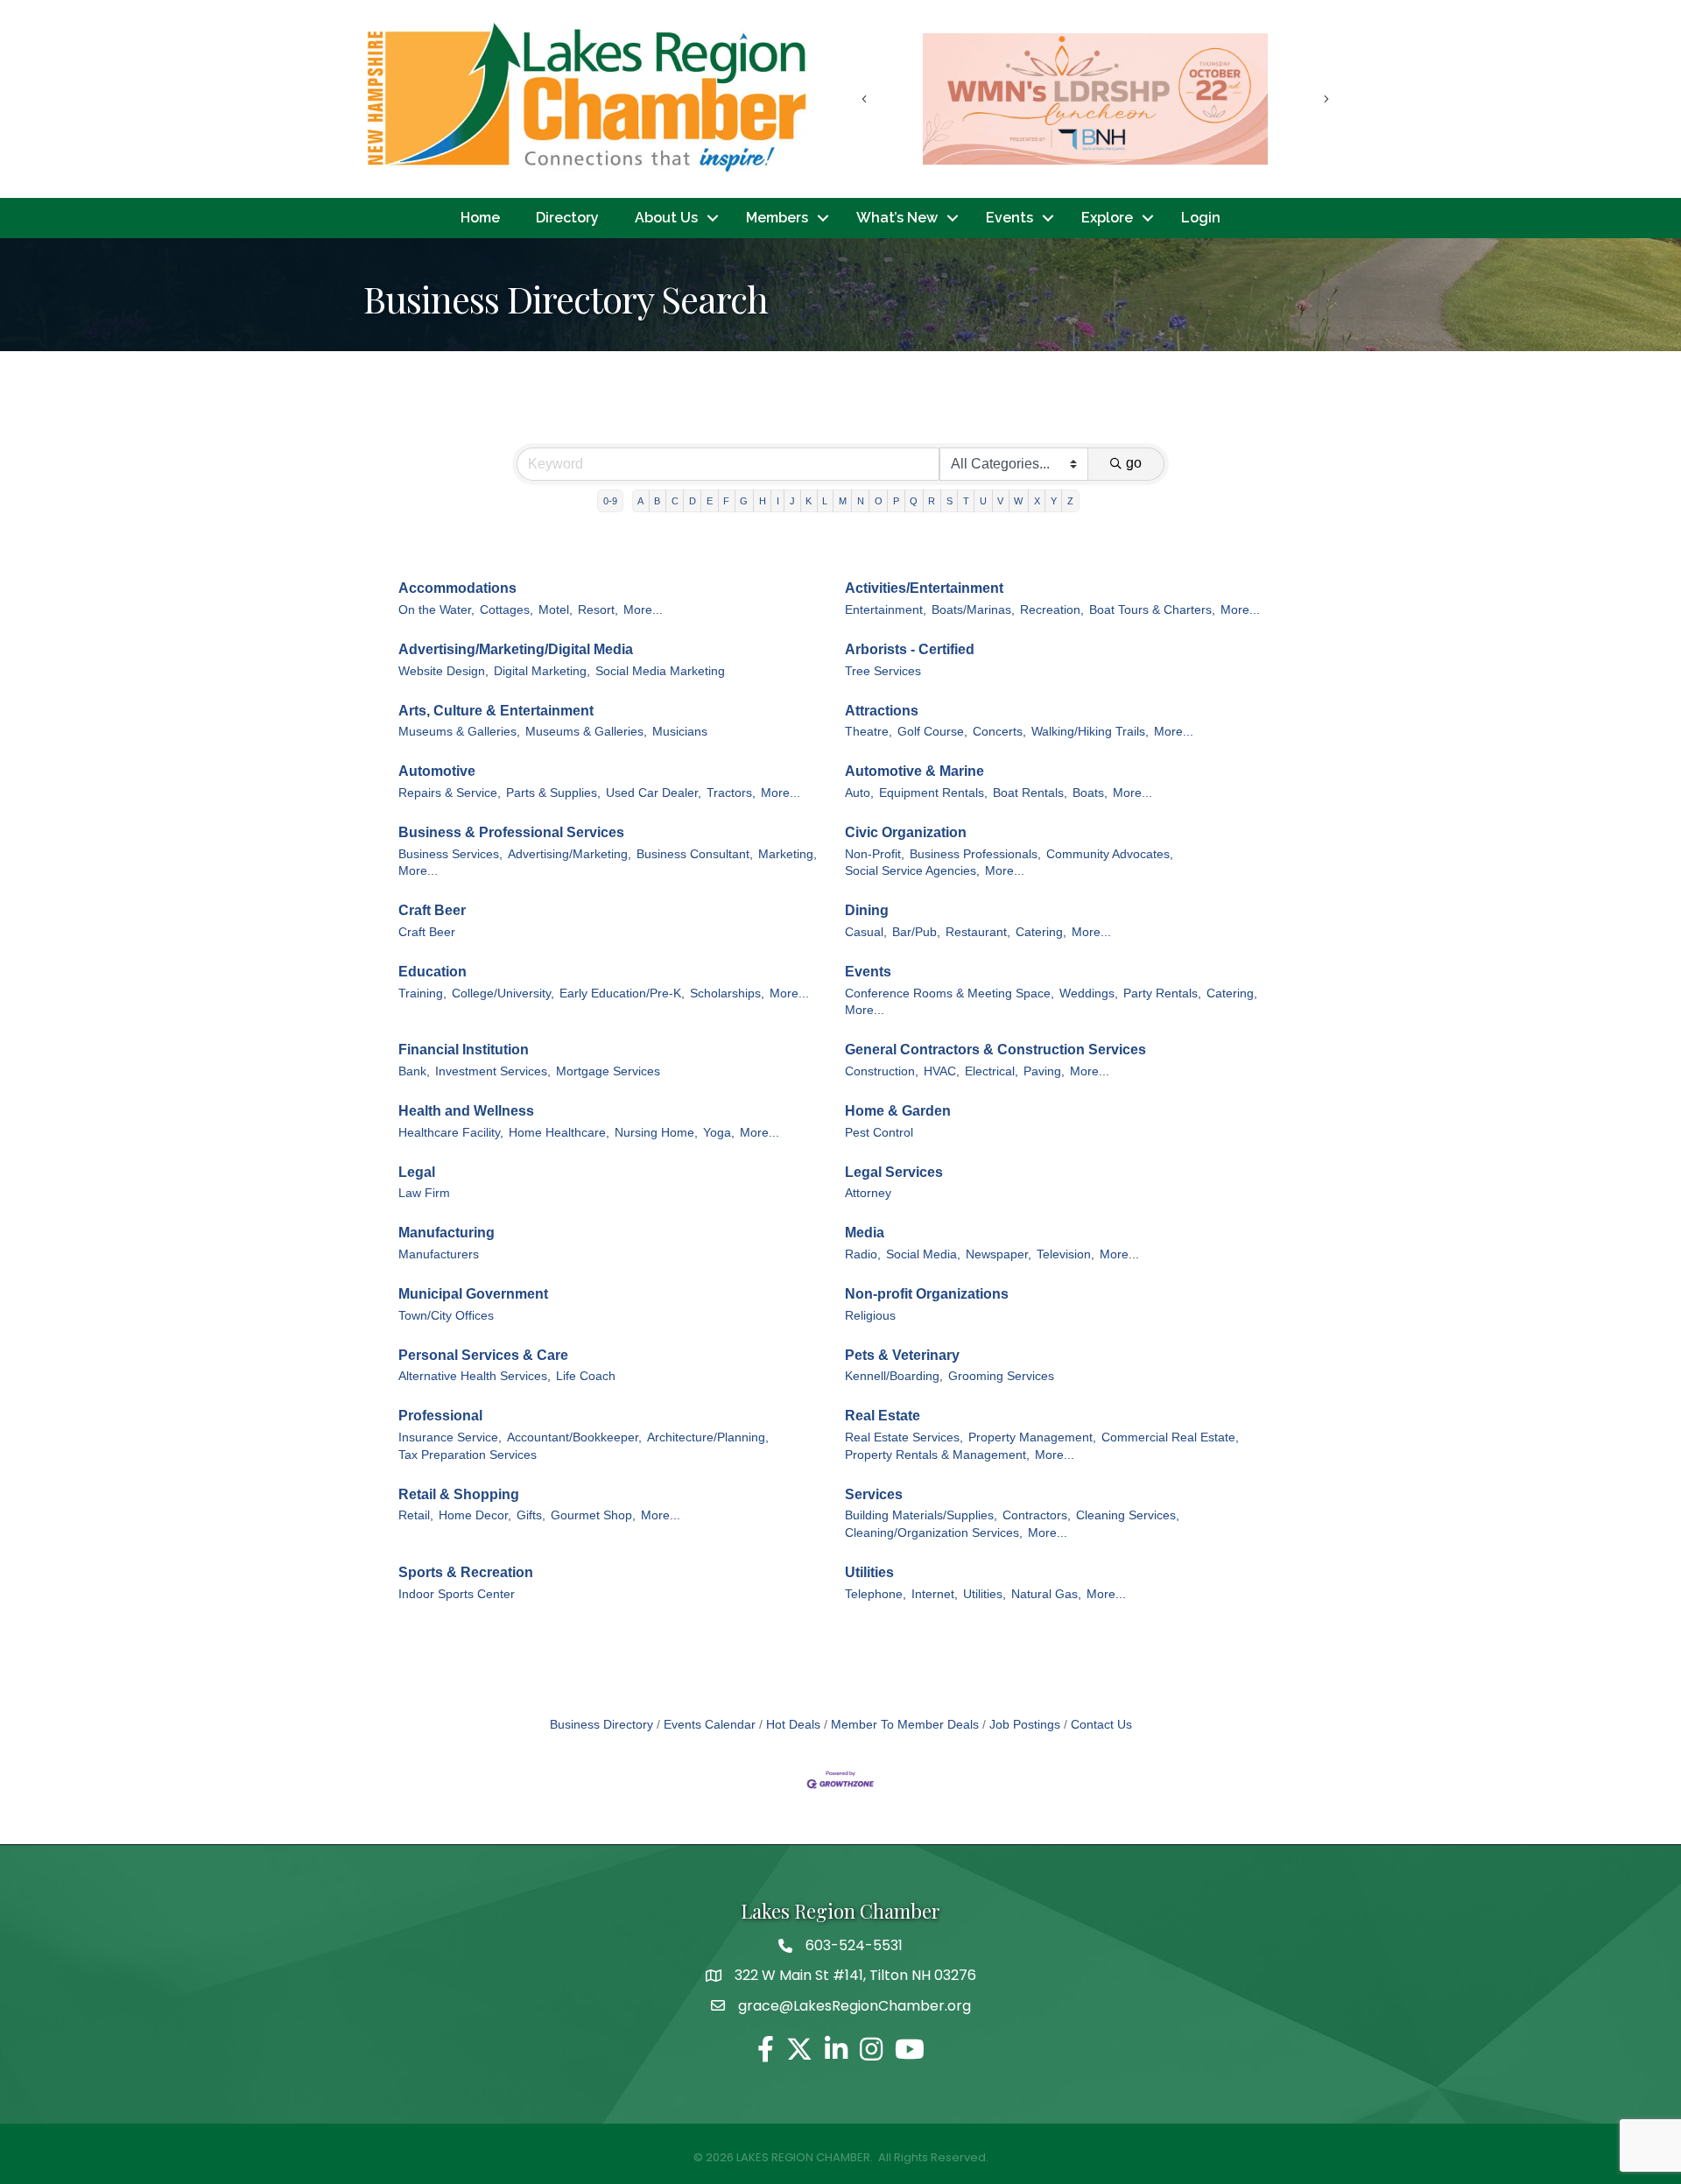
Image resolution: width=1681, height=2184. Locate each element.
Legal (417, 1172)
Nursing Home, (656, 1133)
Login (1201, 218)
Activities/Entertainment (924, 588)
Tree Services (883, 671)
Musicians (680, 732)
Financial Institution (464, 1050)
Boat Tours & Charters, (1152, 610)
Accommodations (457, 588)
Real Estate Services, (904, 1437)
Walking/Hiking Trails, (1090, 732)
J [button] (792, 501)
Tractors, (731, 793)
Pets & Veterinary (902, 1355)
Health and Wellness (466, 1111)
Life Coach (586, 1376)
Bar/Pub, (916, 932)
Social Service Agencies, (912, 871)
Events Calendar (710, 1725)
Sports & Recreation (466, 1572)
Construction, (882, 1071)
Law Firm (424, 1193)
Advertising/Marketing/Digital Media (516, 649)
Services (874, 1494)
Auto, (859, 793)
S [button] (950, 501)
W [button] (1018, 501)
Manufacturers (439, 1254)
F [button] (726, 501)
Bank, (414, 1071)
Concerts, (999, 732)
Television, (1066, 1254)
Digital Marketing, (542, 671)
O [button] (879, 501)
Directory (567, 218)
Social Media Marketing (660, 671)
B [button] (657, 501)
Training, (422, 993)
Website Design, (443, 671)
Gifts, (531, 1515)
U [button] (983, 501)
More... (643, 610)
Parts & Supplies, (553, 793)
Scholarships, (727, 993)
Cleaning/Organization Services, (934, 1533)
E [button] (710, 501)
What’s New (897, 218)
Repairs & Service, (450, 793)
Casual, (866, 932)
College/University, (503, 993)
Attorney (868, 1193)
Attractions (882, 711)
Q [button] (914, 501)
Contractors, (1037, 1515)
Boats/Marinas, (973, 610)
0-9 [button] (610, 501)
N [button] (861, 501)
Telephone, (876, 1594)
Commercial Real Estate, (1170, 1437)
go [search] (1134, 463)
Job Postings (1025, 1725)
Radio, (863, 1254)
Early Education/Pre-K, (622, 993)
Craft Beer (432, 910)
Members (777, 218)
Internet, (935, 1594)
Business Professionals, (975, 854)
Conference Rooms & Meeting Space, (950, 993)
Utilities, (985, 1594)
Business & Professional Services (511, 832)
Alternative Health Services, (475, 1376)
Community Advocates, (1110, 854)
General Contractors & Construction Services (995, 1050)
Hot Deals (793, 1725)
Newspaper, (999, 1254)
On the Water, (436, 610)
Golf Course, (932, 732)
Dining (867, 910)
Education (433, 972)
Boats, (1090, 793)
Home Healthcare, (559, 1133)
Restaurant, (978, 932)
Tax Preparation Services (468, 1455)
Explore (1107, 218)
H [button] (763, 501)
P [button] (896, 501)
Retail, (416, 1515)
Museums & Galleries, (459, 732)
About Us (666, 218)
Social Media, (923, 1254)
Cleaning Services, (1128, 1515)
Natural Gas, (1046, 1594)
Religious (870, 1316)
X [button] (1037, 501)
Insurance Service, (450, 1437)
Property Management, (1032, 1437)
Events (1009, 218)
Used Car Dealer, (654, 793)
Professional (440, 1416)
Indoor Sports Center (457, 1594)
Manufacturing (447, 1233)
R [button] (932, 501)
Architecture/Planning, (708, 1437)
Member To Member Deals (905, 1725)
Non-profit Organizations (927, 1294)
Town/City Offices (446, 1316)
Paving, (1044, 1071)
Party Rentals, (1162, 993)
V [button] (1000, 501)
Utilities (869, 1572)
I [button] (778, 501)
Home (480, 218)
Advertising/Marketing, (570, 854)
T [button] (966, 501)
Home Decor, (475, 1515)
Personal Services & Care (483, 1355)
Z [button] (1070, 501)
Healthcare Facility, (451, 1133)
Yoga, (719, 1133)
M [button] (843, 501)
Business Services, (450, 854)
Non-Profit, (875, 854)
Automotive (437, 771)
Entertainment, (886, 610)
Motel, (556, 610)
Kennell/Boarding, (894, 1376)
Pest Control (879, 1133)
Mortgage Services (608, 1071)
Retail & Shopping (459, 1494)
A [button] (640, 501)
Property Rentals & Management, (937, 1455)
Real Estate (883, 1416)
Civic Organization (906, 832)
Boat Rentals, (1030, 793)
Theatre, (869, 732)
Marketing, (788, 854)
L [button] (825, 501)
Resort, (598, 610)
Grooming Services (1001, 1376)
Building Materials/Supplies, (921, 1515)
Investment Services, (493, 1071)
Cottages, (506, 610)
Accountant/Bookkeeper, (574, 1437)
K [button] (809, 501)
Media (865, 1233)
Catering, (1041, 932)
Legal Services (894, 1172)
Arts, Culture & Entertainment (496, 711)
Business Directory (601, 1725)
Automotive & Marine (914, 771)
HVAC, (942, 1071)
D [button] (693, 501)
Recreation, (1052, 610)
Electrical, (992, 1071)
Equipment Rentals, (933, 793)
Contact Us (1101, 1725)
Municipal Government (473, 1294)
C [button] (675, 501)
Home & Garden (898, 1111)
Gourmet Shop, (593, 1515)
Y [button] (1054, 501)
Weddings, (1089, 993)
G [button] (744, 501)
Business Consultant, (695, 854)
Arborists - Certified (910, 649)
